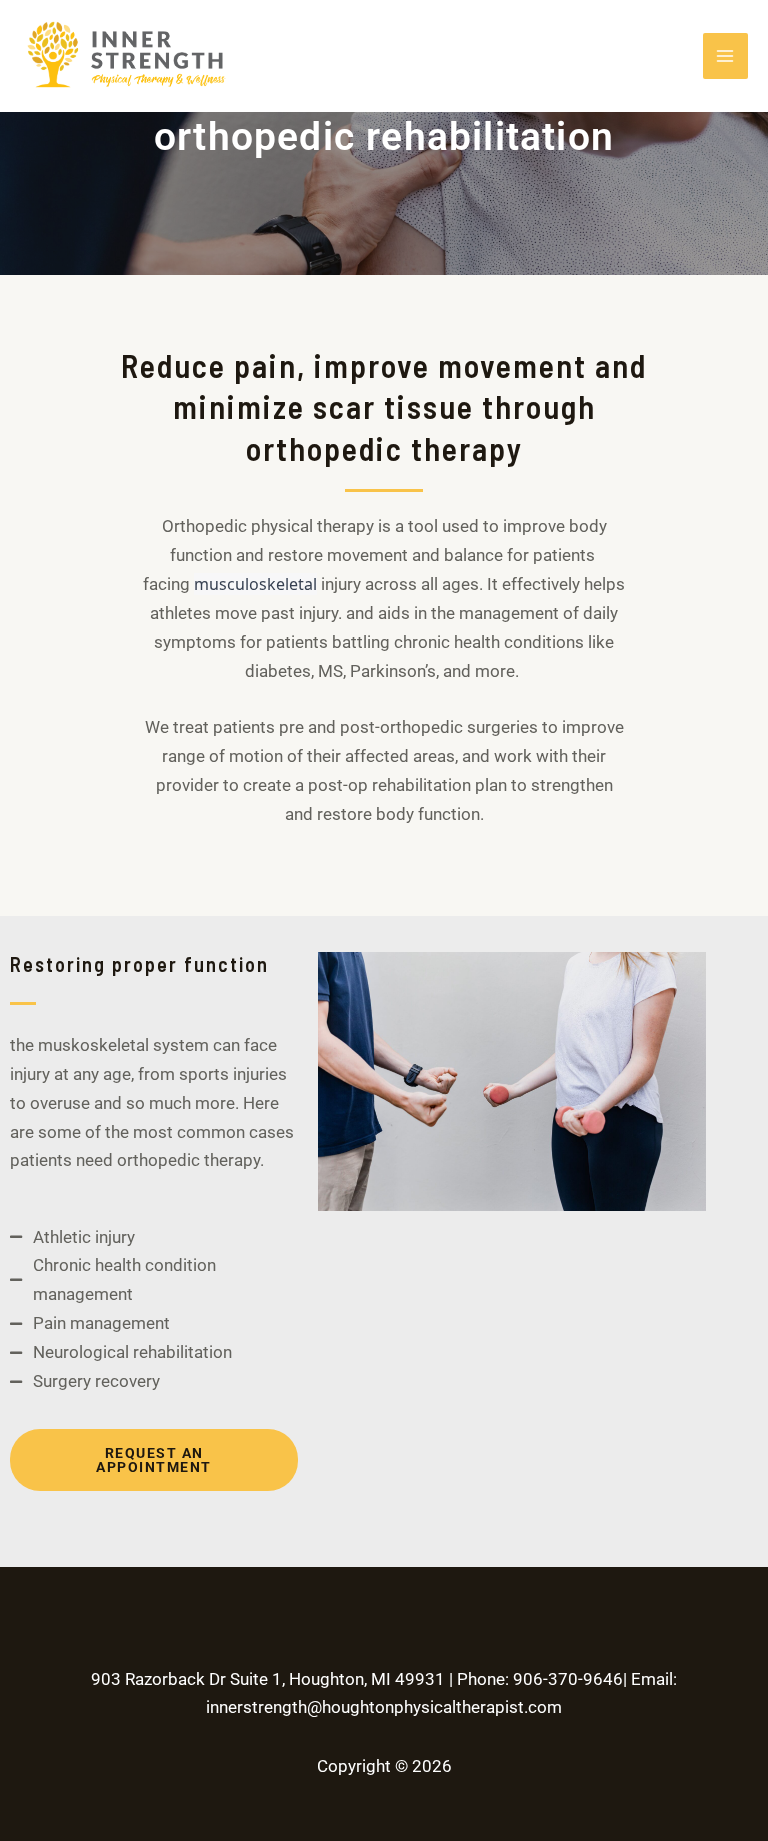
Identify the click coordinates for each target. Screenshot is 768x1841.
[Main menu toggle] (726, 56)
